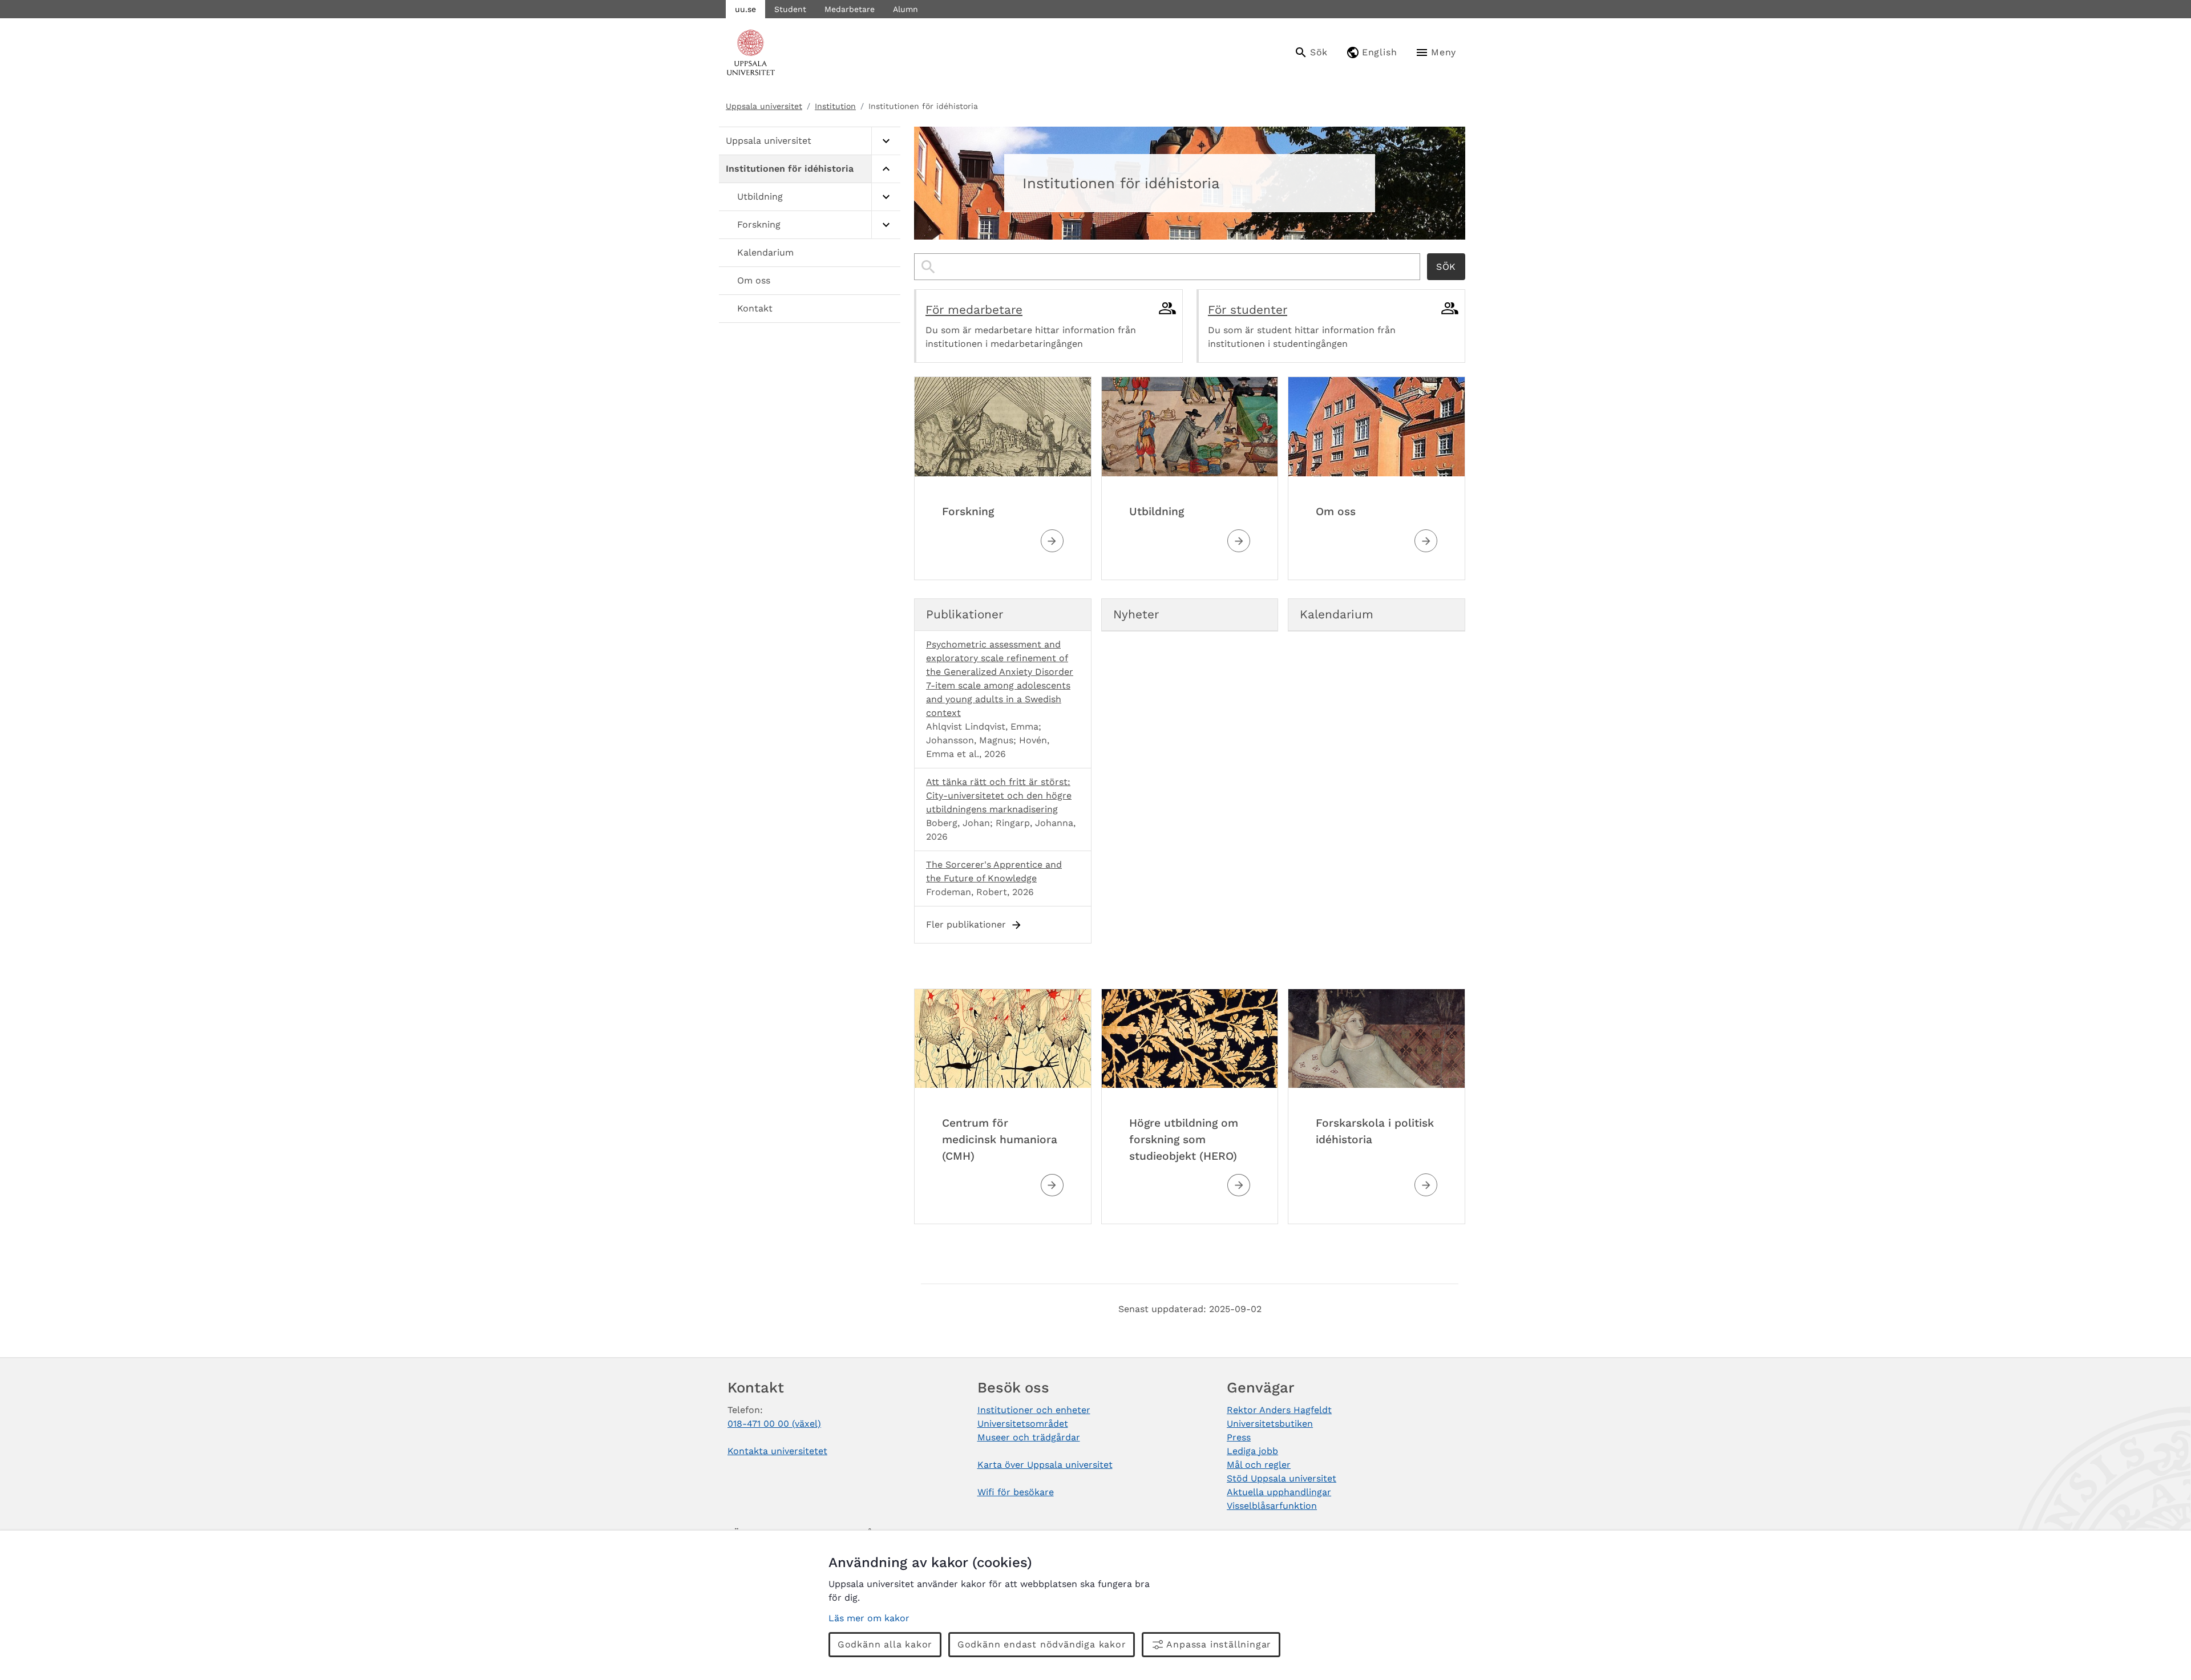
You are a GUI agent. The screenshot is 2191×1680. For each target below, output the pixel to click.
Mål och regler (1259, 1465)
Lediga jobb (1252, 1451)
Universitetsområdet (1023, 1424)
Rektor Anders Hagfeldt (1279, 1410)
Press (1239, 1437)
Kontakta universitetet (777, 1451)
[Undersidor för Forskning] (886, 225)
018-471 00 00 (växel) (774, 1424)
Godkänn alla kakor (885, 1644)
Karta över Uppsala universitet (1045, 1465)
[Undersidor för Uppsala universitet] (886, 141)
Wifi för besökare (1016, 1492)
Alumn (905, 9)
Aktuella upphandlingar (1279, 1492)
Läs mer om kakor (869, 1618)
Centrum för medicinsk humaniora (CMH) (1000, 1139)
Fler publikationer (966, 924)
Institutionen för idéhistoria (790, 169)
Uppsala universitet (764, 106)
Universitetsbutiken (1270, 1424)
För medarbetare (974, 310)
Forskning (759, 224)
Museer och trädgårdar (1029, 1437)
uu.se (745, 9)
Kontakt (755, 308)
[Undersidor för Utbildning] (886, 197)
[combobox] (1167, 267)
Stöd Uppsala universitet (1282, 1478)
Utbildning (760, 197)
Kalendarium (765, 252)
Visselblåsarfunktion (1272, 1506)
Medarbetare (850, 9)
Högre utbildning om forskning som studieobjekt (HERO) (1184, 1139)
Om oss (754, 280)
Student (790, 9)
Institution (835, 106)
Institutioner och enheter (1034, 1410)
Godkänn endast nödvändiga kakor (1042, 1644)
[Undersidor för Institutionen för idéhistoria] (886, 169)
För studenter (1248, 310)
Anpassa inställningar (1219, 1644)
